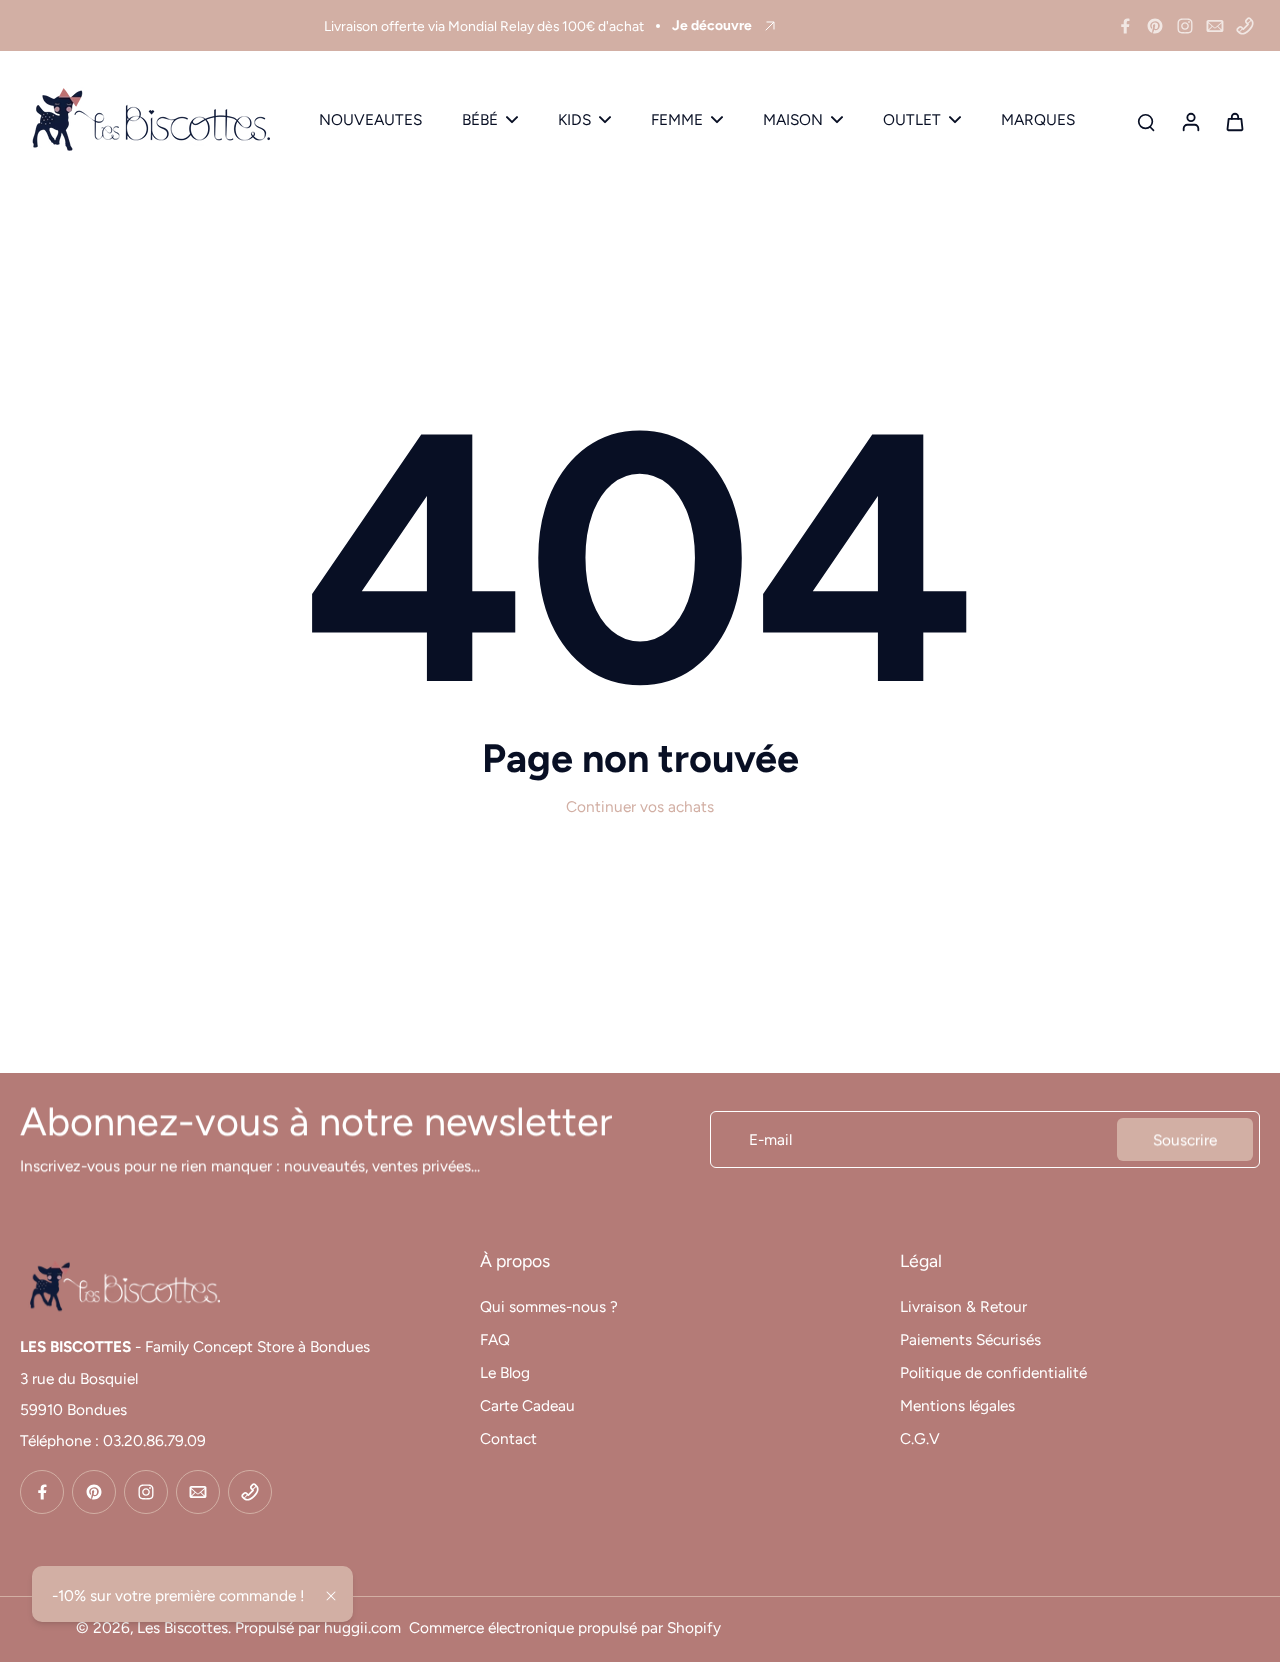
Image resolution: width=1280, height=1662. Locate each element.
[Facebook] (1125, 26)
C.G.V (920, 1438)
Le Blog (505, 1372)
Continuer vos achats (640, 806)
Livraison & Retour (963, 1306)
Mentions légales (957, 1405)
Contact (508, 1438)
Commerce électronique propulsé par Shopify (565, 1627)
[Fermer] (331, 1596)
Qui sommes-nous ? (549, 1306)
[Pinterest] (1155, 26)
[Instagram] (1185, 26)
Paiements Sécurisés (970, 1339)
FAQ (495, 1339)
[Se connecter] (1190, 120)
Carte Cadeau (527, 1405)
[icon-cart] (1234, 121)
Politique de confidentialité (993, 1372)
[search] (1146, 121)
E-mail (770, 1139)
